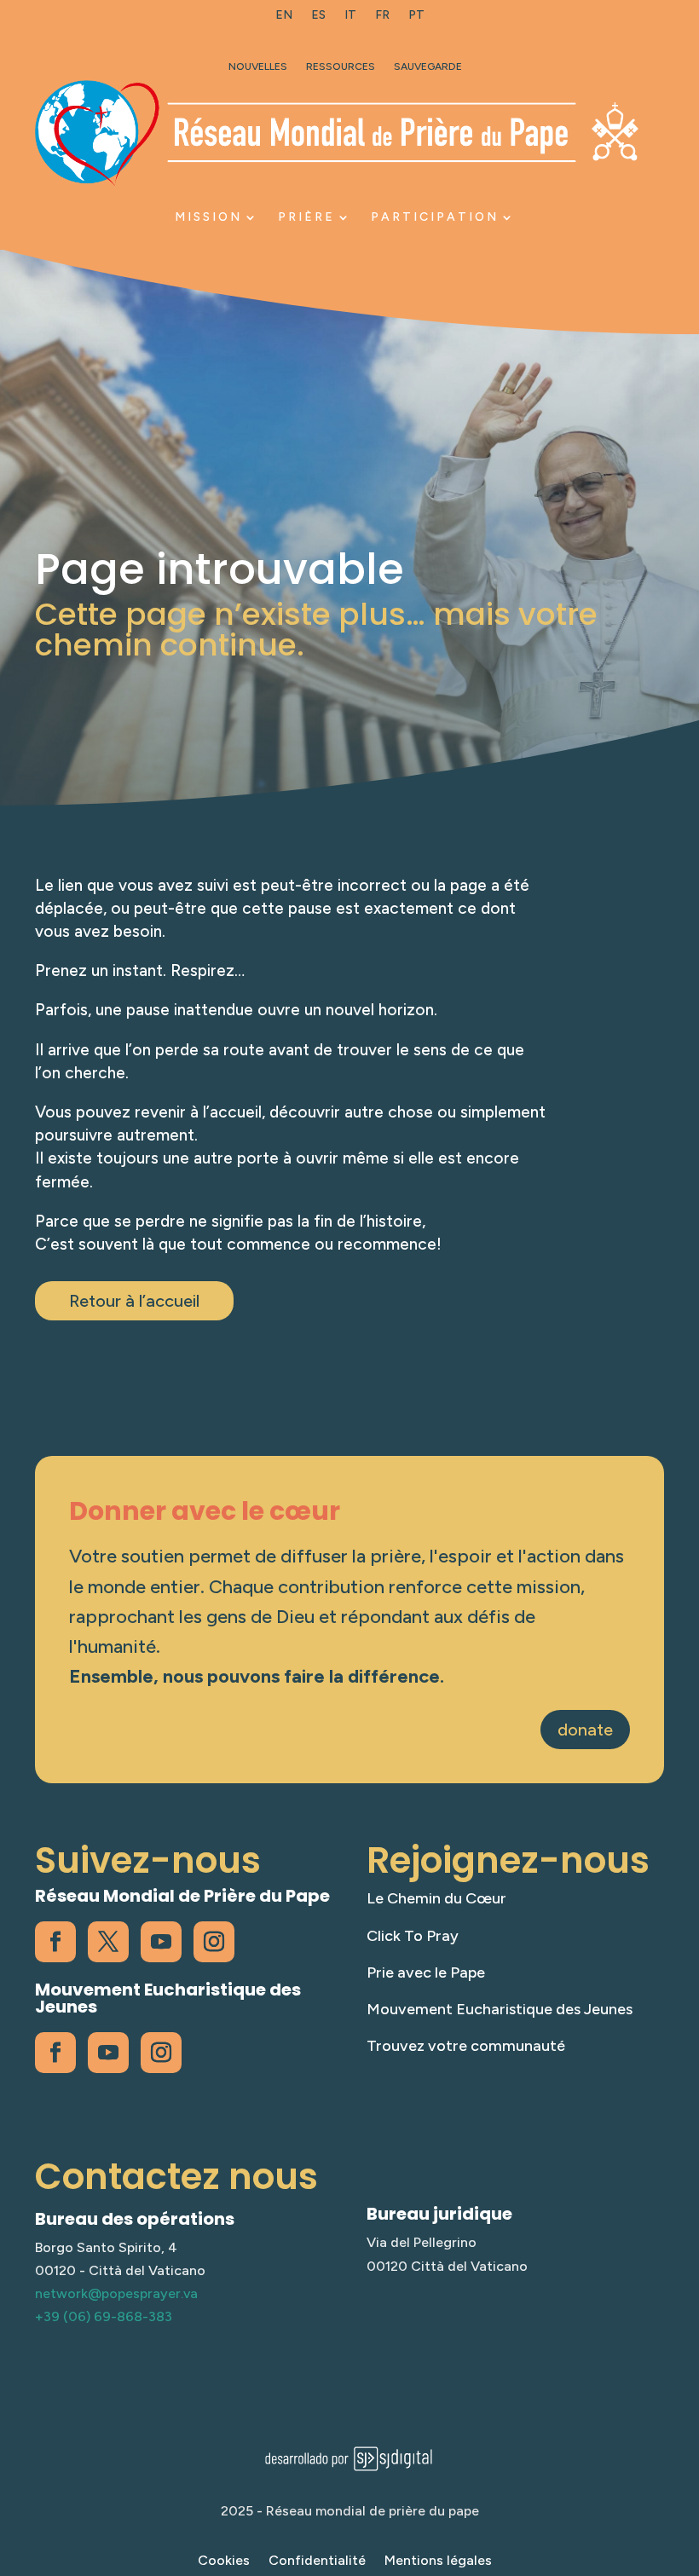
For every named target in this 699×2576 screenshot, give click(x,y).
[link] (284, 19)
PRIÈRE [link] (306, 217)
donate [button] (585, 1730)
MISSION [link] (208, 217)
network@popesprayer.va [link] (116, 2293)
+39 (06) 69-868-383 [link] (104, 2316)
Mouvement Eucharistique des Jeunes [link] (500, 2009)
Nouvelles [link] (258, 66)
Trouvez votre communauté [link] (466, 2046)
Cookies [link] (224, 2562)
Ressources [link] (341, 66)
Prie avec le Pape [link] (426, 1972)
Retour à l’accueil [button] (134, 1301)
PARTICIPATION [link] (435, 217)
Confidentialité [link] (317, 2562)
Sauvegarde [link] (428, 66)
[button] (682, 2452)
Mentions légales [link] (438, 2562)
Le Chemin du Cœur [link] (436, 1898)
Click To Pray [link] (413, 1936)
